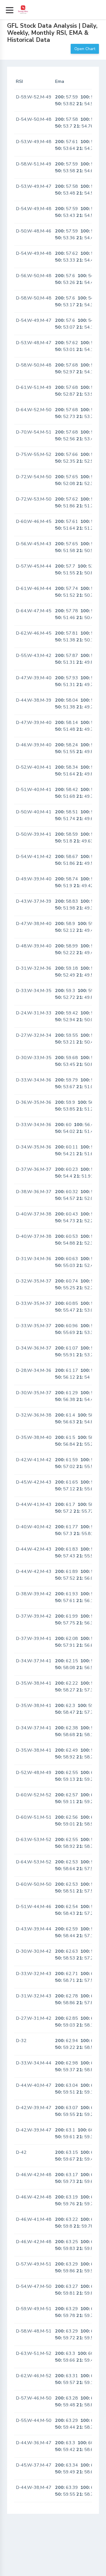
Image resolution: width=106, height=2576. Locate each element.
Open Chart (85, 49)
